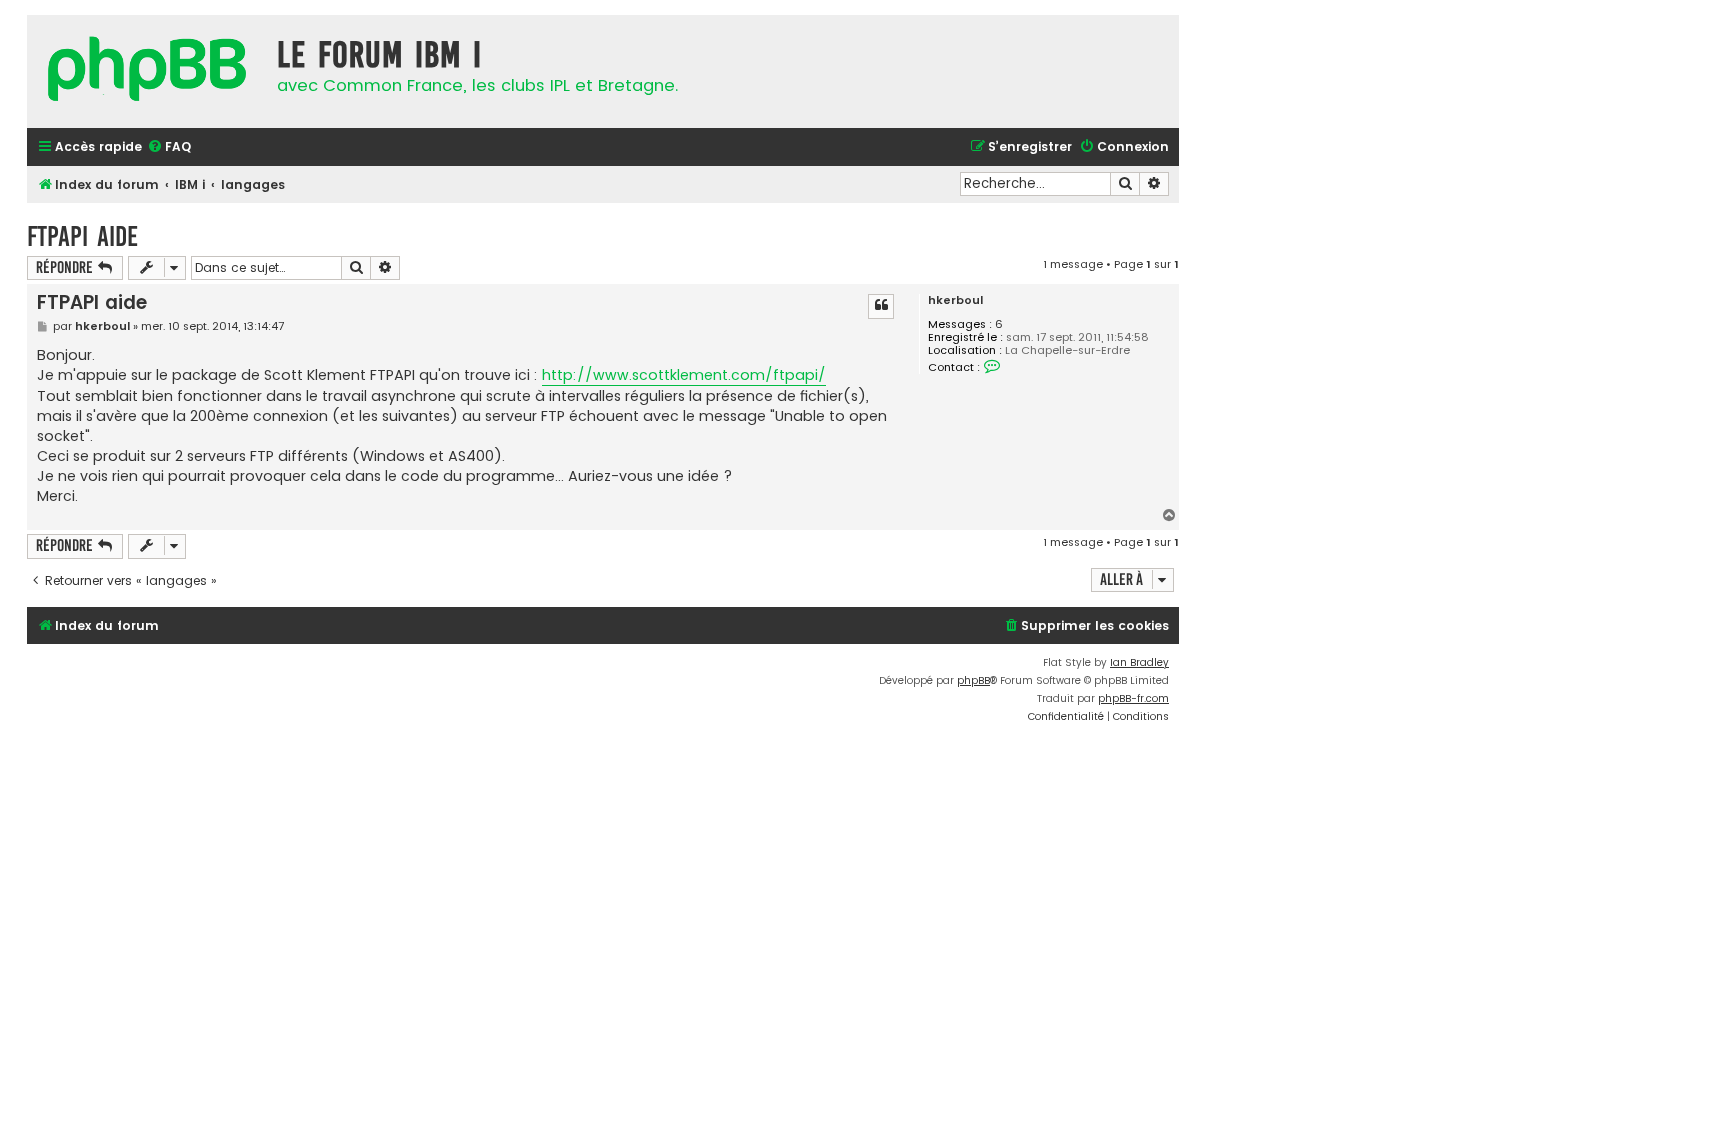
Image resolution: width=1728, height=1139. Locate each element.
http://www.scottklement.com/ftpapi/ (684, 375)
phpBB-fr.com (1133, 698)
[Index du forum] (147, 71)
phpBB (973, 680)
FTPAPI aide (82, 236)
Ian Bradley (1139, 662)
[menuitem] (169, 147)
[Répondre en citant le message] (881, 306)
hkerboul (955, 300)
